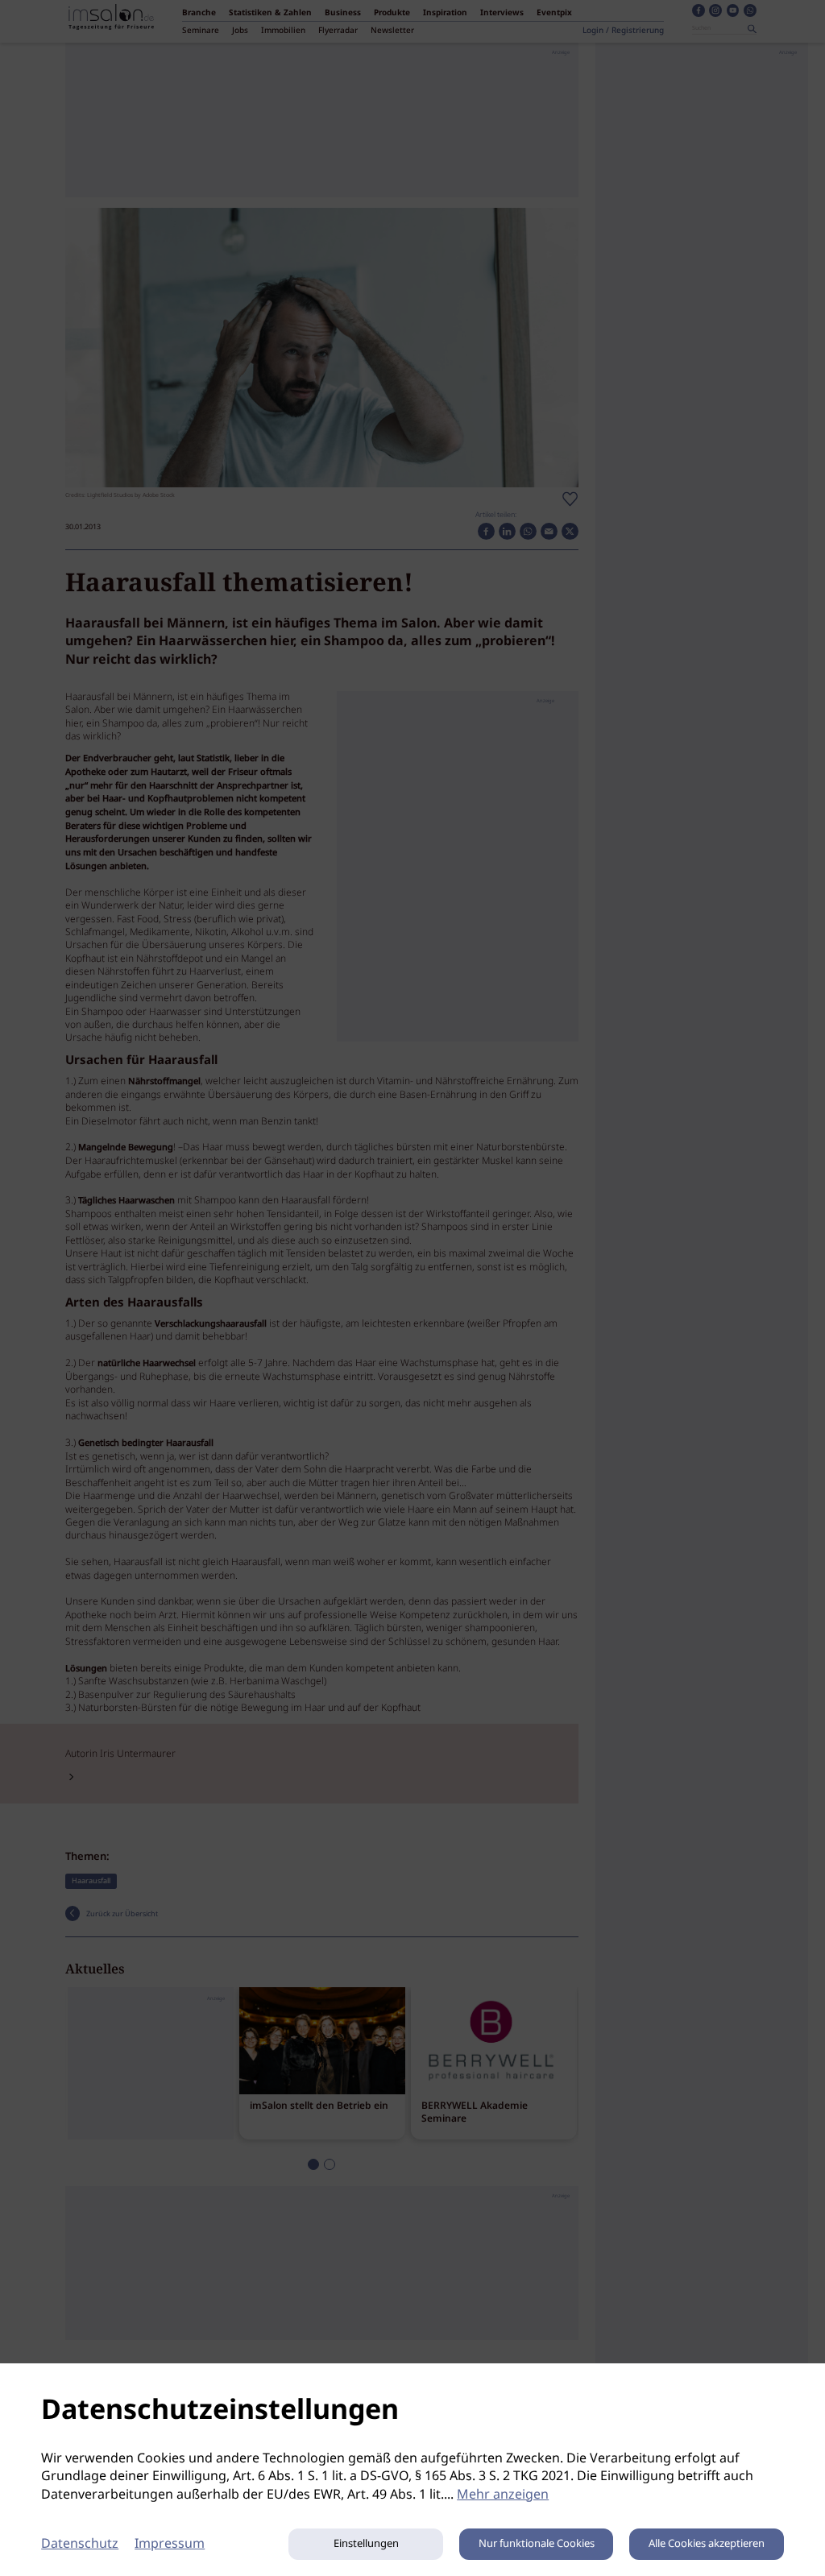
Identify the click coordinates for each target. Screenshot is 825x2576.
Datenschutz (80, 2544)
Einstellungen (366, 2544)
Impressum (170, 2544)
